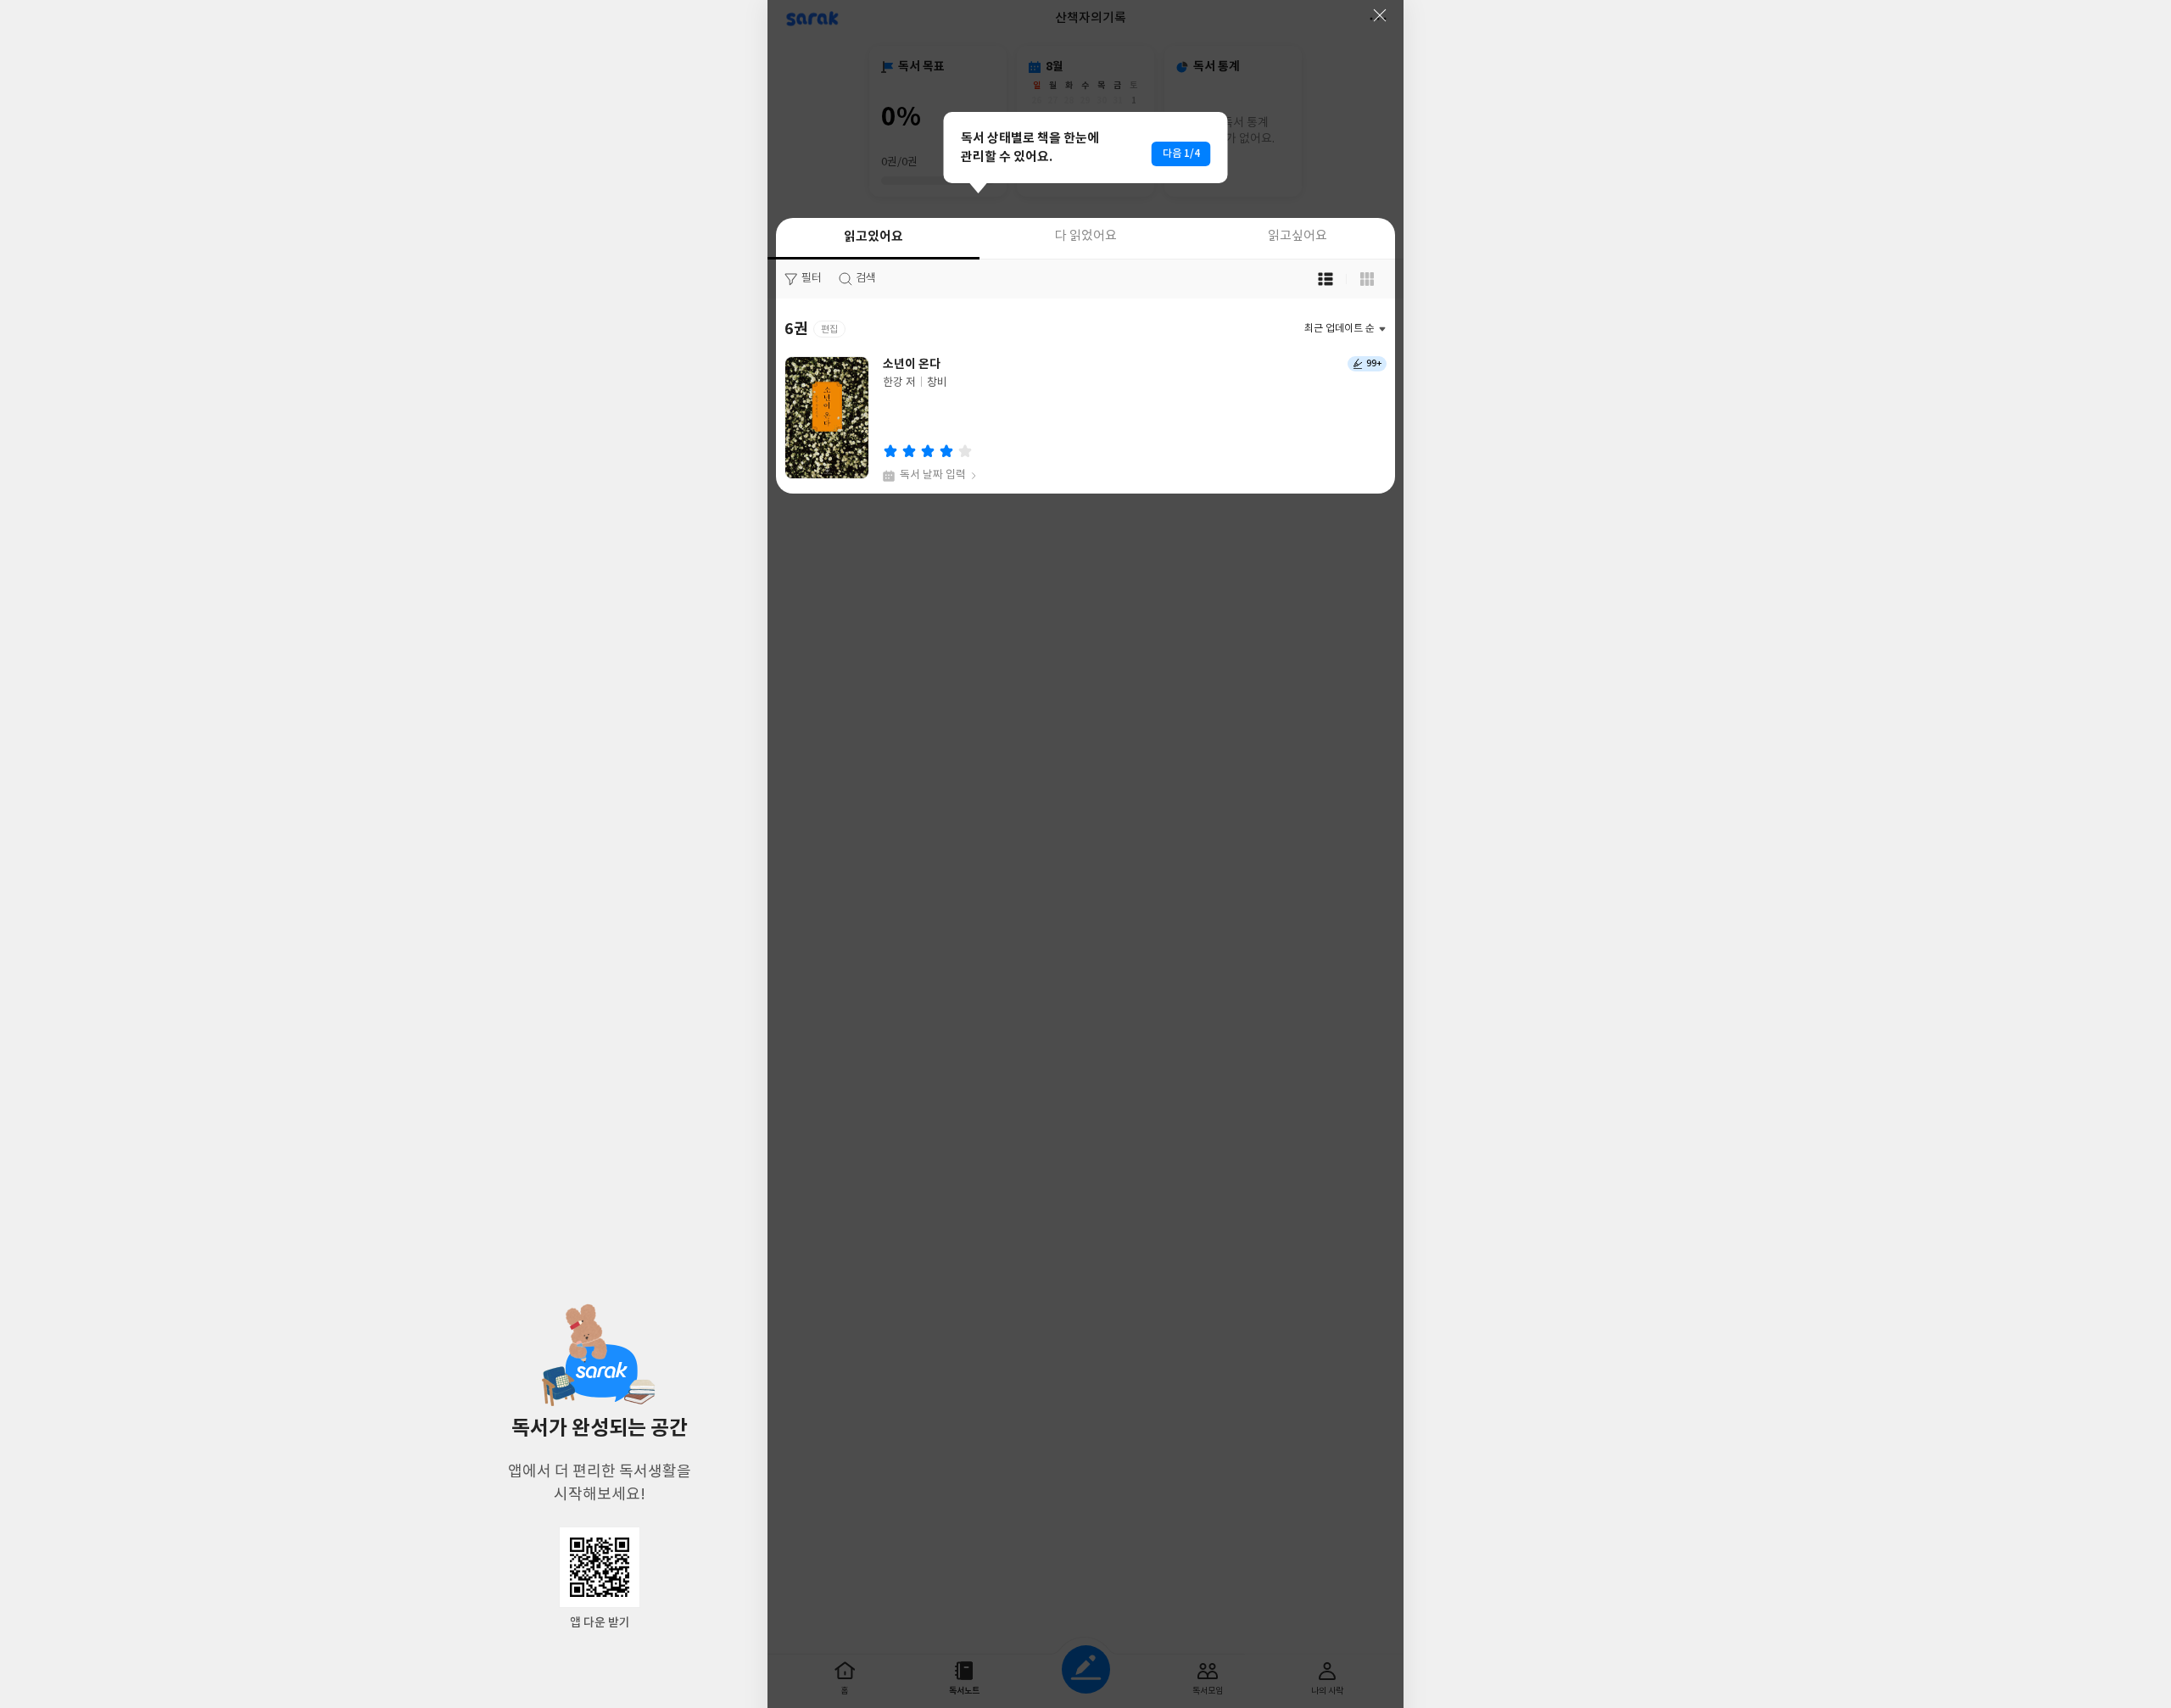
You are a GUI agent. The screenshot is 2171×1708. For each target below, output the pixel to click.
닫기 (1380, 15)
